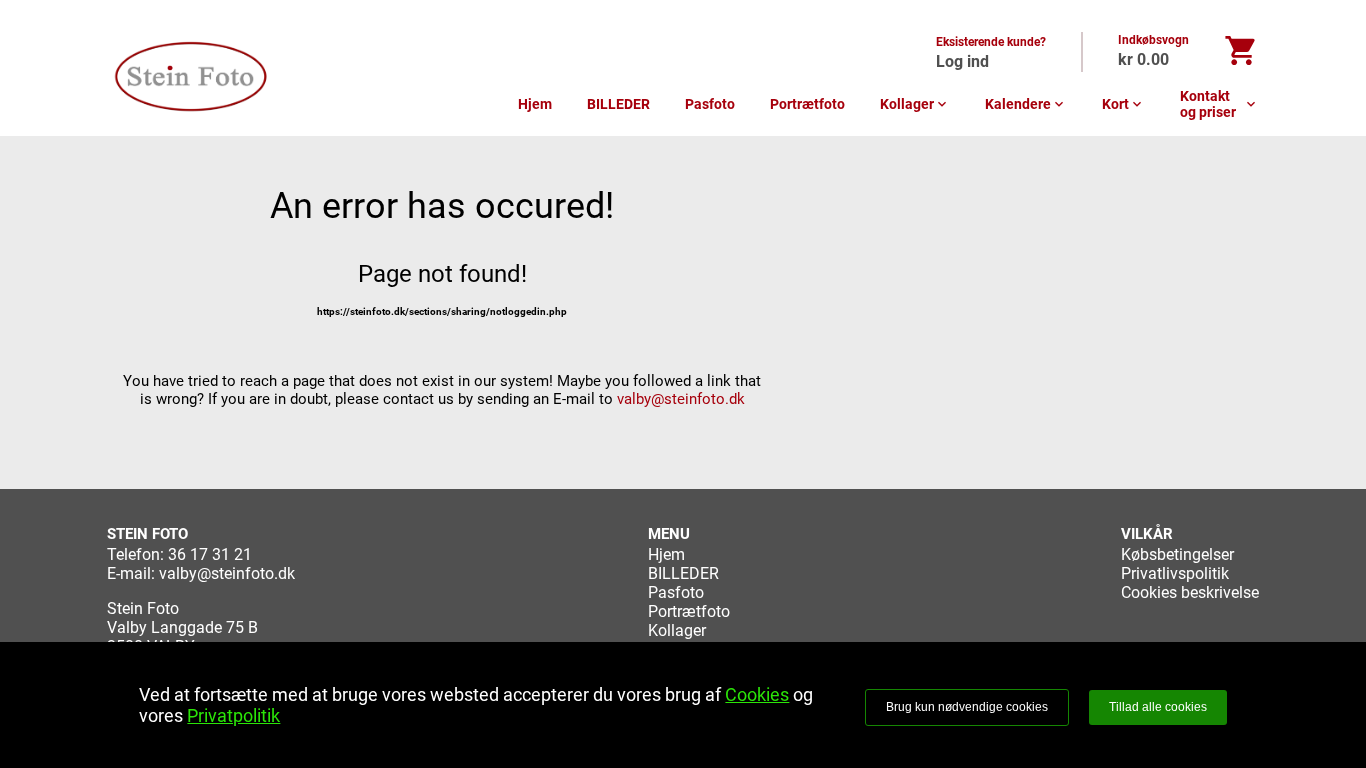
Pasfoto (710, 104)
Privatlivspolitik (1175, 573)
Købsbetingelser (1177, 554)
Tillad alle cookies (1158, 707)
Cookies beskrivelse (1190, 592)
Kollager (915, 104)
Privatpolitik (233, 715)
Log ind (962, 61)
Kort (1123, 104)
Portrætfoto (807, 104)
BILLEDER (618, 104)
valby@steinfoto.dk (681, 399)
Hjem (535, 104)
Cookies (757, 694)
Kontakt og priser (1219, 104)
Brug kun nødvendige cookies (967, 707)
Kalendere (1026, 104)
